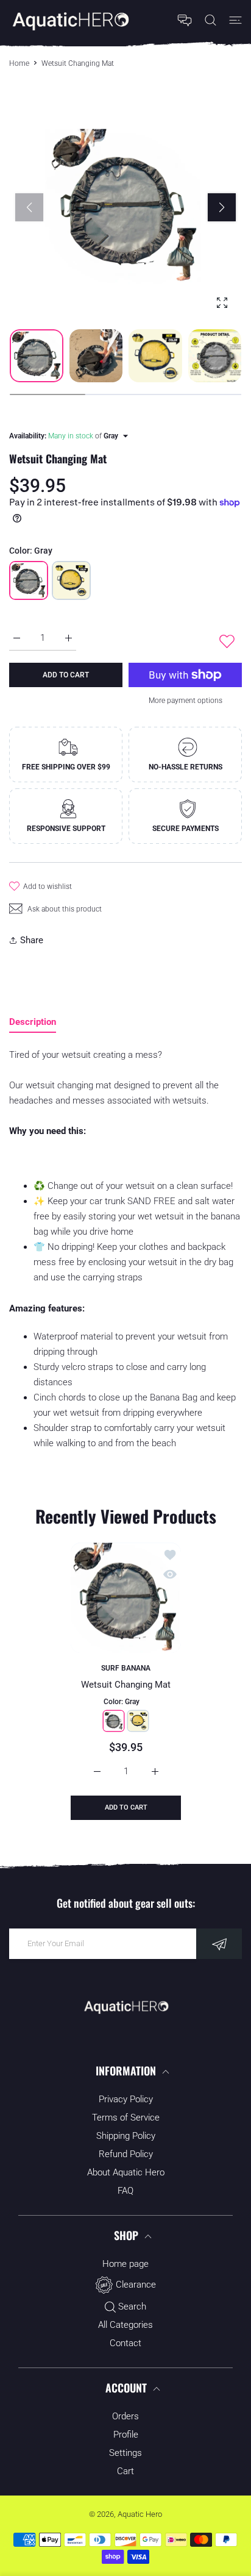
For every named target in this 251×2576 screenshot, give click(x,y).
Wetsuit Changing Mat (126, 1685)
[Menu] (235, 20)
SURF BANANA (126, 1669)
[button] (222, 207)
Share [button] (32, 940)
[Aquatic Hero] (70, 20)
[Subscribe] (219, 1944)
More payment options (186, 701)
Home (19, 63)
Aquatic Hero (140, 2514)
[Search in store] (210, 20)
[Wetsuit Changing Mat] (126, 1598)
